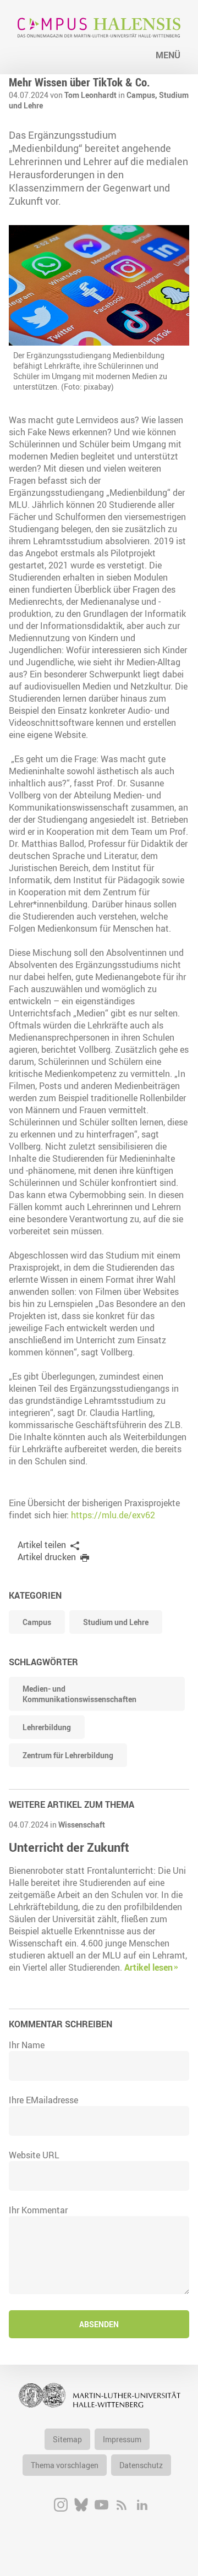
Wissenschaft (82, 1825)
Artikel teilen (42, 1545)
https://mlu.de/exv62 (113, 1515)
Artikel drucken (47, 1557)
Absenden (99, 2324)
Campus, (143, 95)
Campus (37, 1622)
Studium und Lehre (116, 1622)
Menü (168, 55)
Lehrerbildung (47, 1727)
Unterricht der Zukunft (69, 1847)
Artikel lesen (148, 1967)
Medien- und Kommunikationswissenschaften (79, 1694)
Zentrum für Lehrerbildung (68, 1755)
